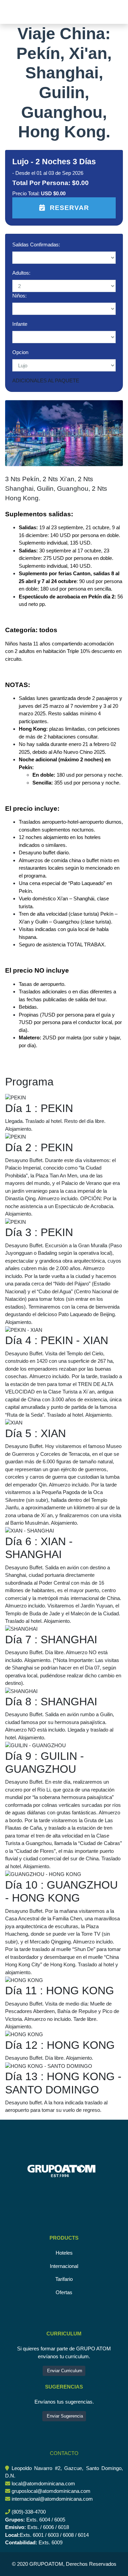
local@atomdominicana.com (43, 2483)
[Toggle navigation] (15, 12)
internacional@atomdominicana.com (52, 2499)
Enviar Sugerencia (64, 2416)
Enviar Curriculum (64, 2371)
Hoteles (64, 2253)
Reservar (69, 208)
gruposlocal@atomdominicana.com (51, 2491)
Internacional (64, 2266)
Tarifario (64, 2279)
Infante (20, 324)
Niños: (19, 296)
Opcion (20, 352)
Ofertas (64, 2292)
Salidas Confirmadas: (36, 245)
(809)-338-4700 (29, 2512)
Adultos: (21, 273)
